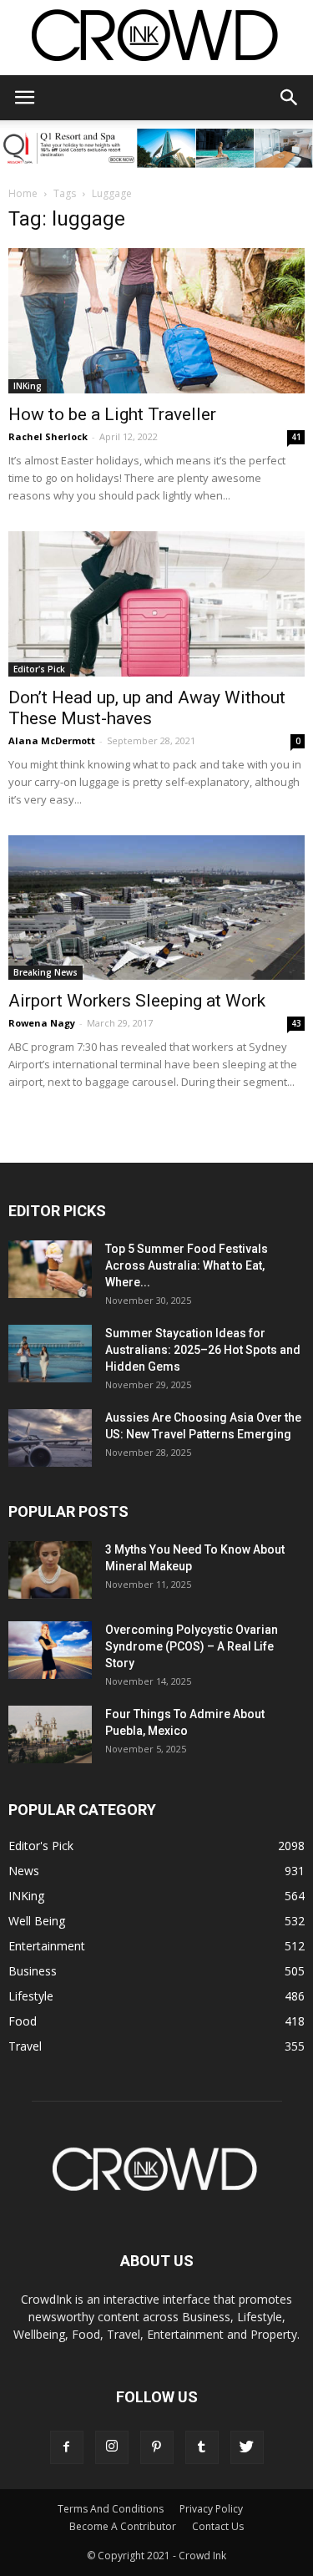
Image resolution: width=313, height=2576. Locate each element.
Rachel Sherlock (48, 436)
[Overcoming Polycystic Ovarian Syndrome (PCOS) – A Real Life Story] (50, 1650)
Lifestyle (31, 1996)
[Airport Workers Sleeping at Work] (156, 908)
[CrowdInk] (156, 39)
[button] (290, 98)
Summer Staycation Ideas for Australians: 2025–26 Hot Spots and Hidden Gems (203, 1350)
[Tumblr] (202, 2447)
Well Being (37, 1921)
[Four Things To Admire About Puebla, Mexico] (50, 1734)
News (24, 1871)
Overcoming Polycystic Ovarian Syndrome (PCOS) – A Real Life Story (192, 1646)
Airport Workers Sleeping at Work (137, 1001)
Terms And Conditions (111, 2509)
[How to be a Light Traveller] (156, 321)
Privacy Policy (211, 2509)
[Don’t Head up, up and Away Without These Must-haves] (156, 604)
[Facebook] (67, 2447)
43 (296, 1023)
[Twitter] (247, 2447)
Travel (25, 2046)
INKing (28, 386)
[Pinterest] (157, 2447)
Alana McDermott (52, 740)
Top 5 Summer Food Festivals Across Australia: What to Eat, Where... (187, 1265)
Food (23, 2021)
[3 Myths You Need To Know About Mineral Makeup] (50, 1570)
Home (23, 193)
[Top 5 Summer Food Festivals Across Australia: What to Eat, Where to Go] (50, 1269)
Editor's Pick (39, 669)
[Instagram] (112, 2447)
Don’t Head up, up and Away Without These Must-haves (147, 708)
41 (296, 437)
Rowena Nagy (42, 1023)
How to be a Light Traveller (112, 414)
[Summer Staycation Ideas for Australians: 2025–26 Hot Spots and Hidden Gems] (50, 1354)
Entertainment (47, 1946)
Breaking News (45, 972)
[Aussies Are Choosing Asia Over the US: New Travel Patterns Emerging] (50, 1438)
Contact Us (218, 2526)
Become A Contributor (123, 2526)
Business (33, 1971)
